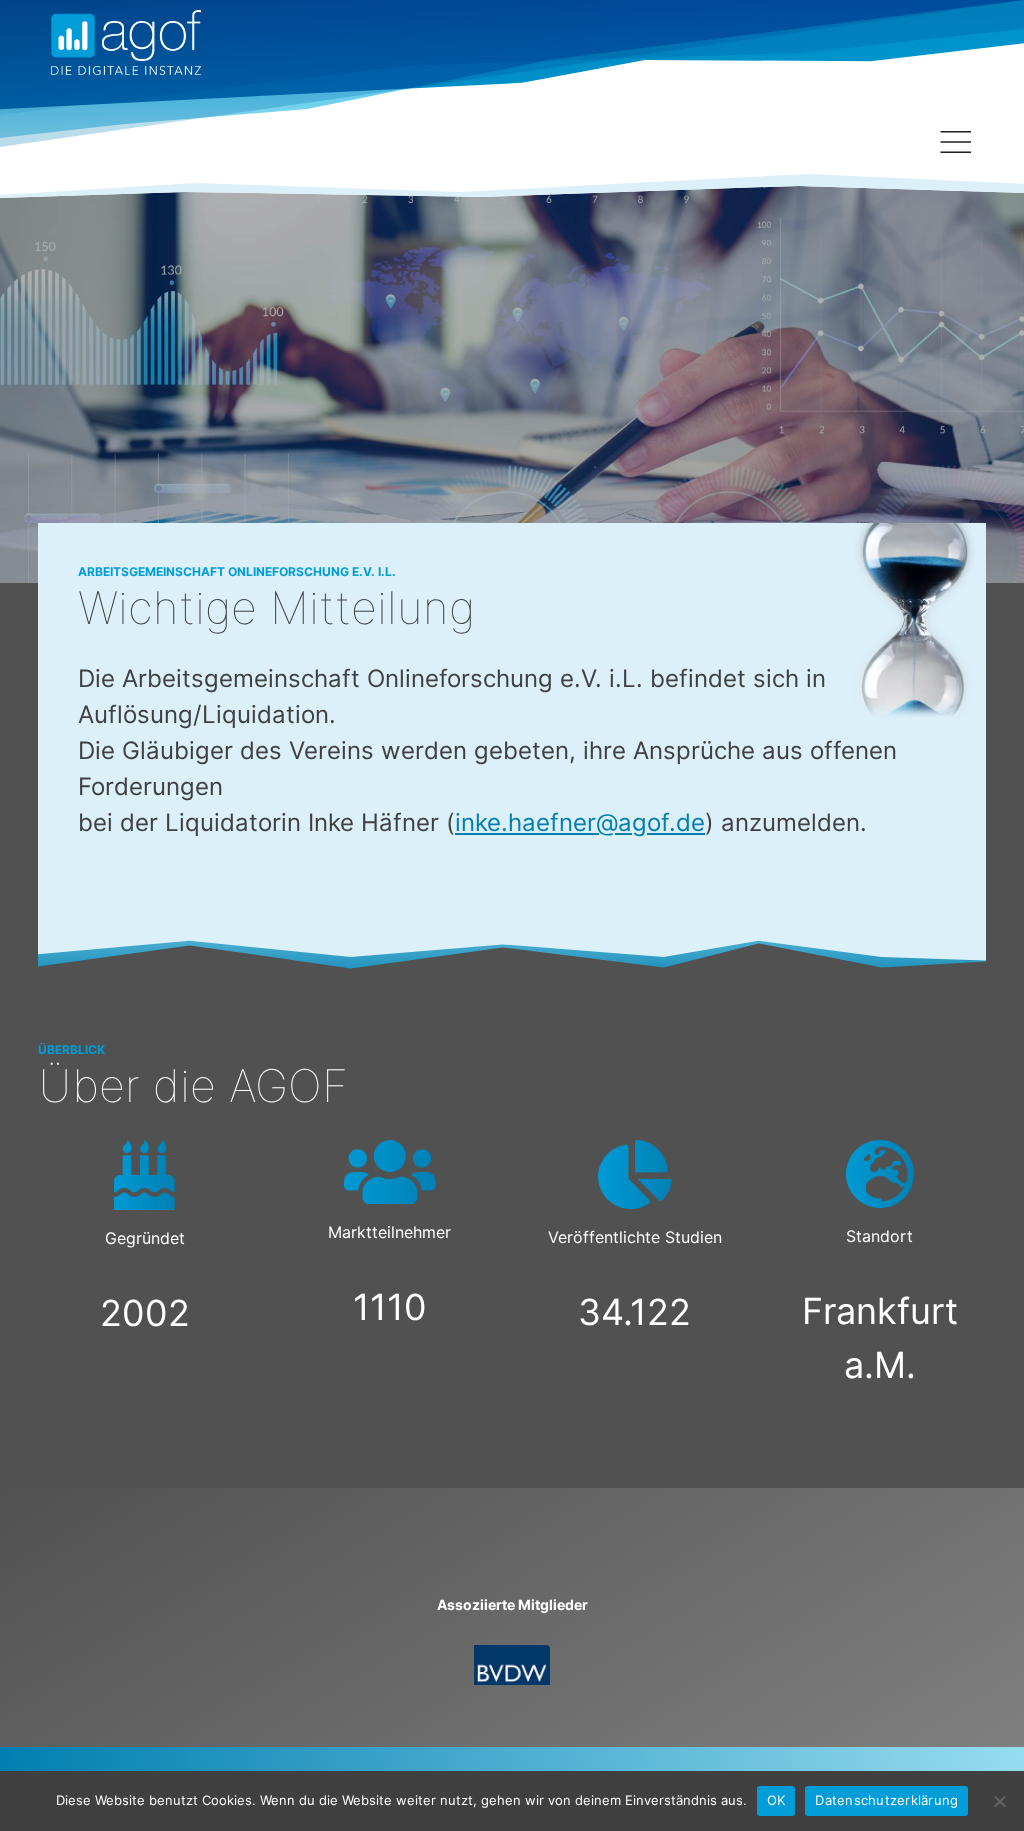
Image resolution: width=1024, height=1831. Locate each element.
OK (776, 1800)
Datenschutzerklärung (886, 1800)
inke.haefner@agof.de (580, 822)
